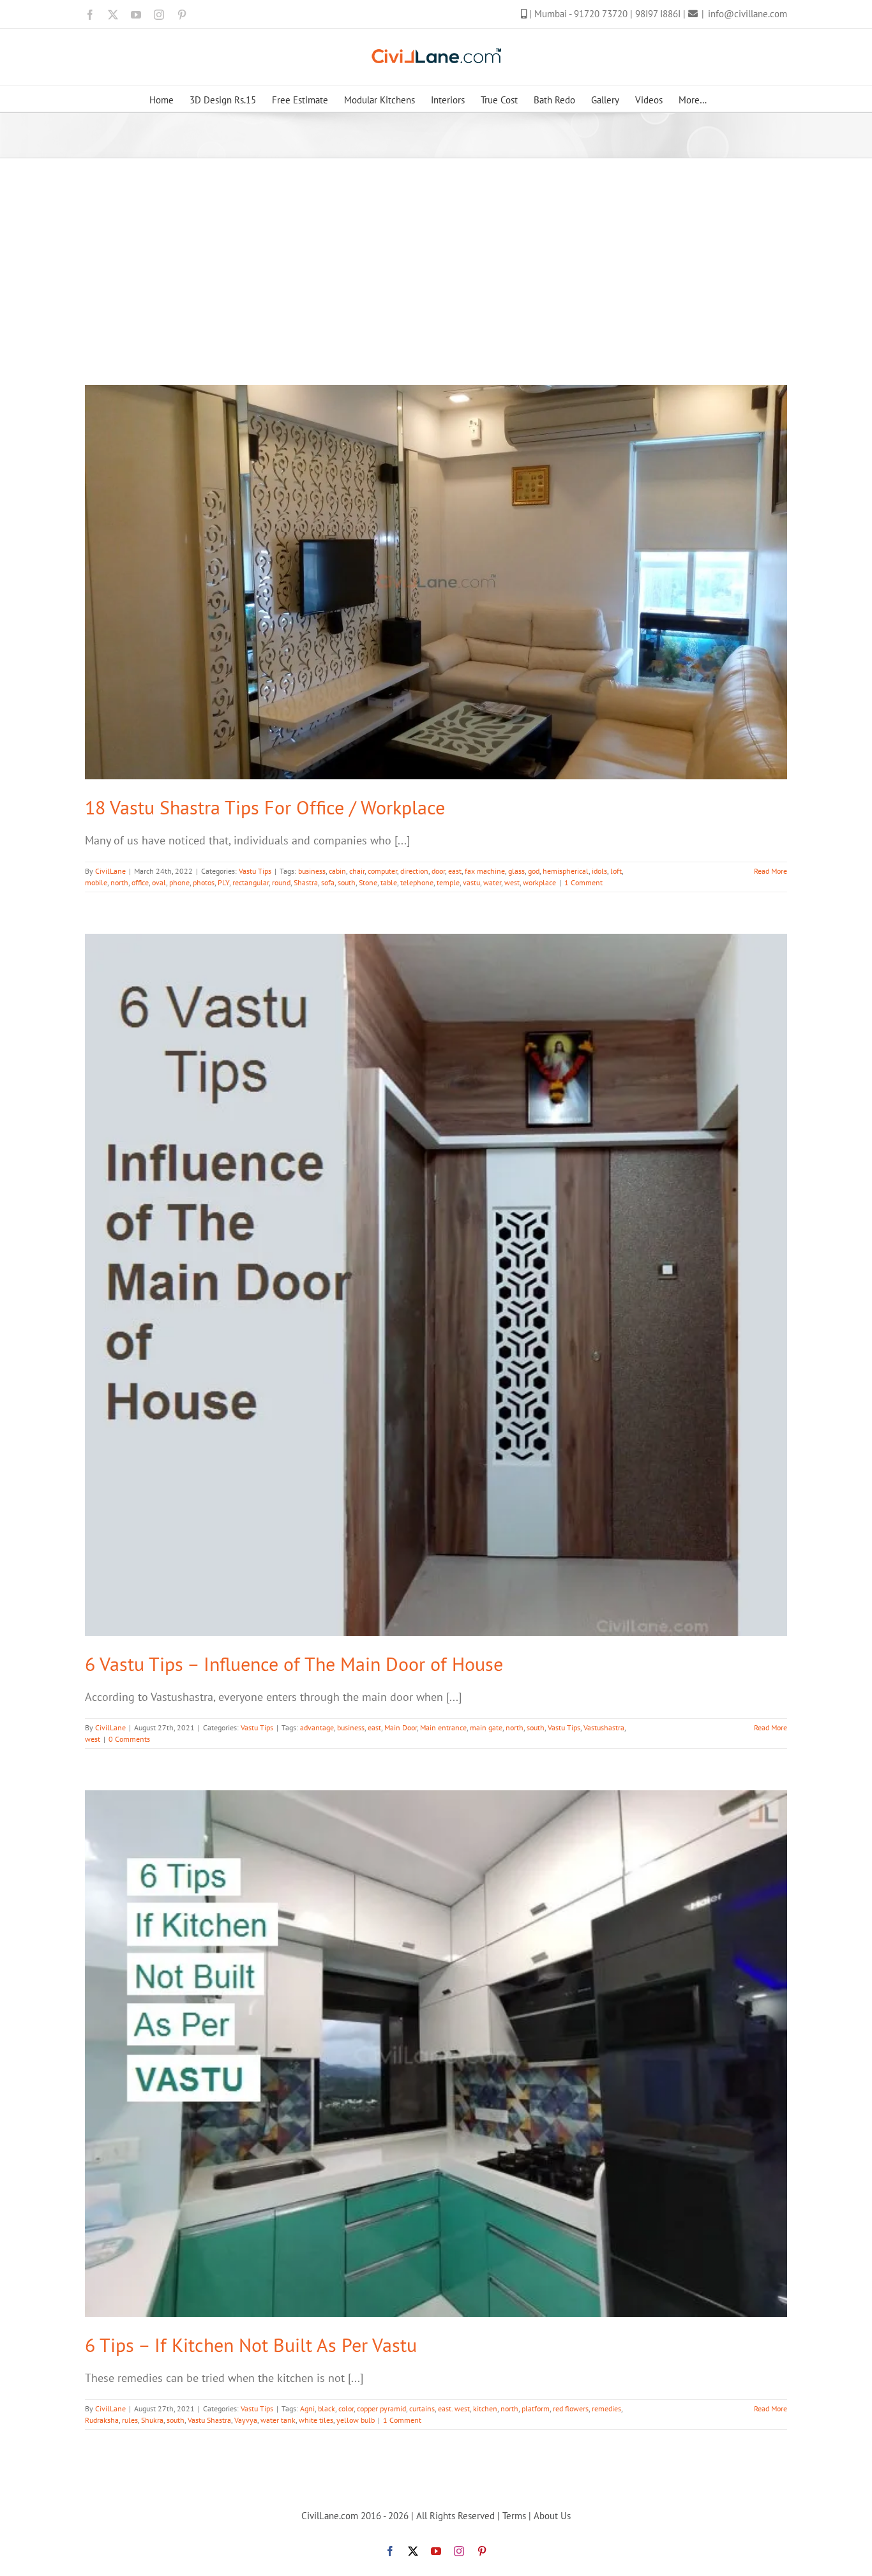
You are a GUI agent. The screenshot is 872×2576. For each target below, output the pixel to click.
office (140, 882)
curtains (422, 2408)
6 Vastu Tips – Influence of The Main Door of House (294, 1664)
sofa (328, 882)
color (346, 2408)
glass (516, 871)
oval (159, 882)
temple (448, 882)
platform (536, 2408)
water (492, 882)
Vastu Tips (255, 871)
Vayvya (246, 2420)
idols (599, 871)
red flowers (571, 2408)
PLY (223, 882)
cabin (337, 871)
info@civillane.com (748, 14)
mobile (96, 882)
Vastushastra (604, 1727)
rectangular (251, 882)
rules (130, 2420)
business (312, 871)
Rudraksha (102, 2420)
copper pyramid (381, 2408)
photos (204, 882)
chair (357, 871)
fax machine (485, 871)
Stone (368, 882)
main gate (486, 1727)
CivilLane (110, 871)
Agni (307, 2408)
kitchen (485, 2408)
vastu (471, 882)
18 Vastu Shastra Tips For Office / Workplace (265, 807)
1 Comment (583, 882)
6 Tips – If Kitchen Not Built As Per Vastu (251, 2345)
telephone (417, 882)
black (327, 2408)
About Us (552, 2516)
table (389, 882)
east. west (454, 2408)
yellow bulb (356, 2420)
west (512, 882)
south (347, 882)
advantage (317, 1727)
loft (616, 871)
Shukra (152, 2420)
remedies (606, 2408)
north (119, 882)
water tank (278, 2420)
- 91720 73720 (599, 14)
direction (414, 871)
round (281, 882)
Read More (771, 871)
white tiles (316, 2420)
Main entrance (443, 1727)
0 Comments (129, 1739)
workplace (539, 882)
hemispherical (566, 871)
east (455, 871)
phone (179, 882)
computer (382, 871)
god (534, 871)
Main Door (401, 1727)
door (438, 871)
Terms (514, 2516)
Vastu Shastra (209, 2420)
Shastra (306, 882)
